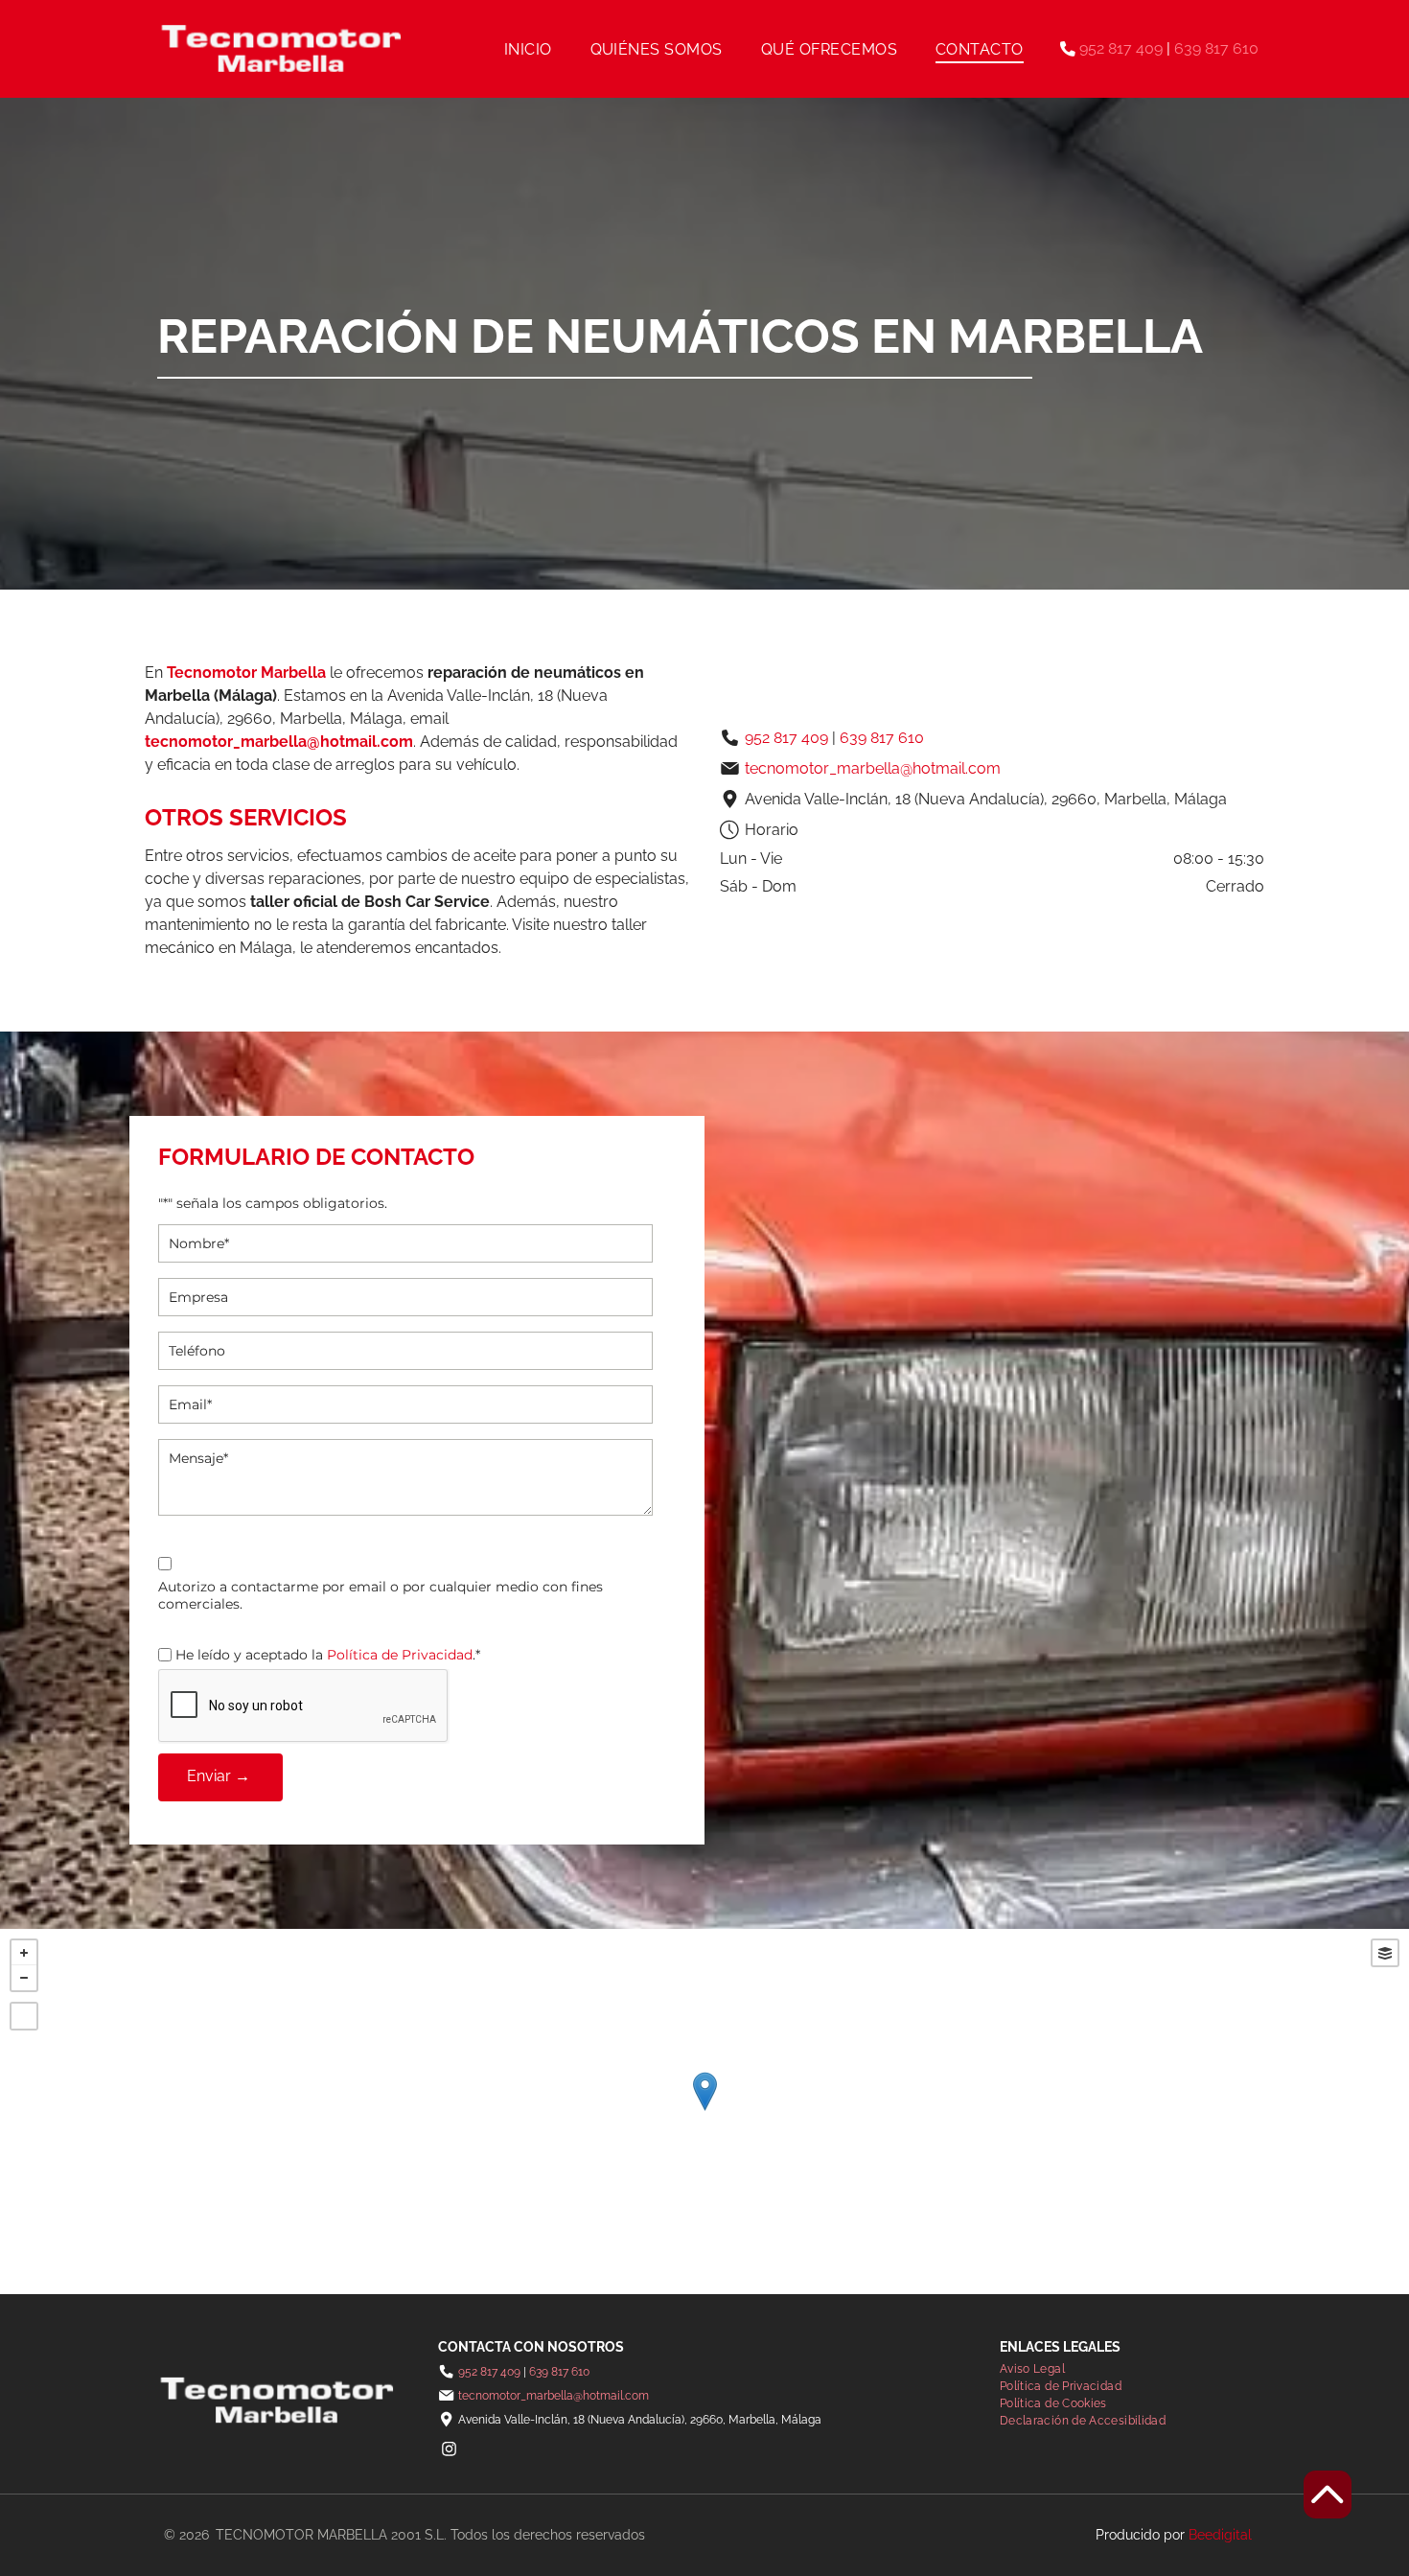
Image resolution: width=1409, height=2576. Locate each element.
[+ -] (704, 2111)
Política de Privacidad (400, 1655)
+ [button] (24, 1953)
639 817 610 (1216, 48)
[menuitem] (528, 48)
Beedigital (1220, 2535)
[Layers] (1385, 1953)
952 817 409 (1121, 48)
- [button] (24, 1978)
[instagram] (449, 2451)
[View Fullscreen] (24, 2016)
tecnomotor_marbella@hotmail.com (279, 742)
